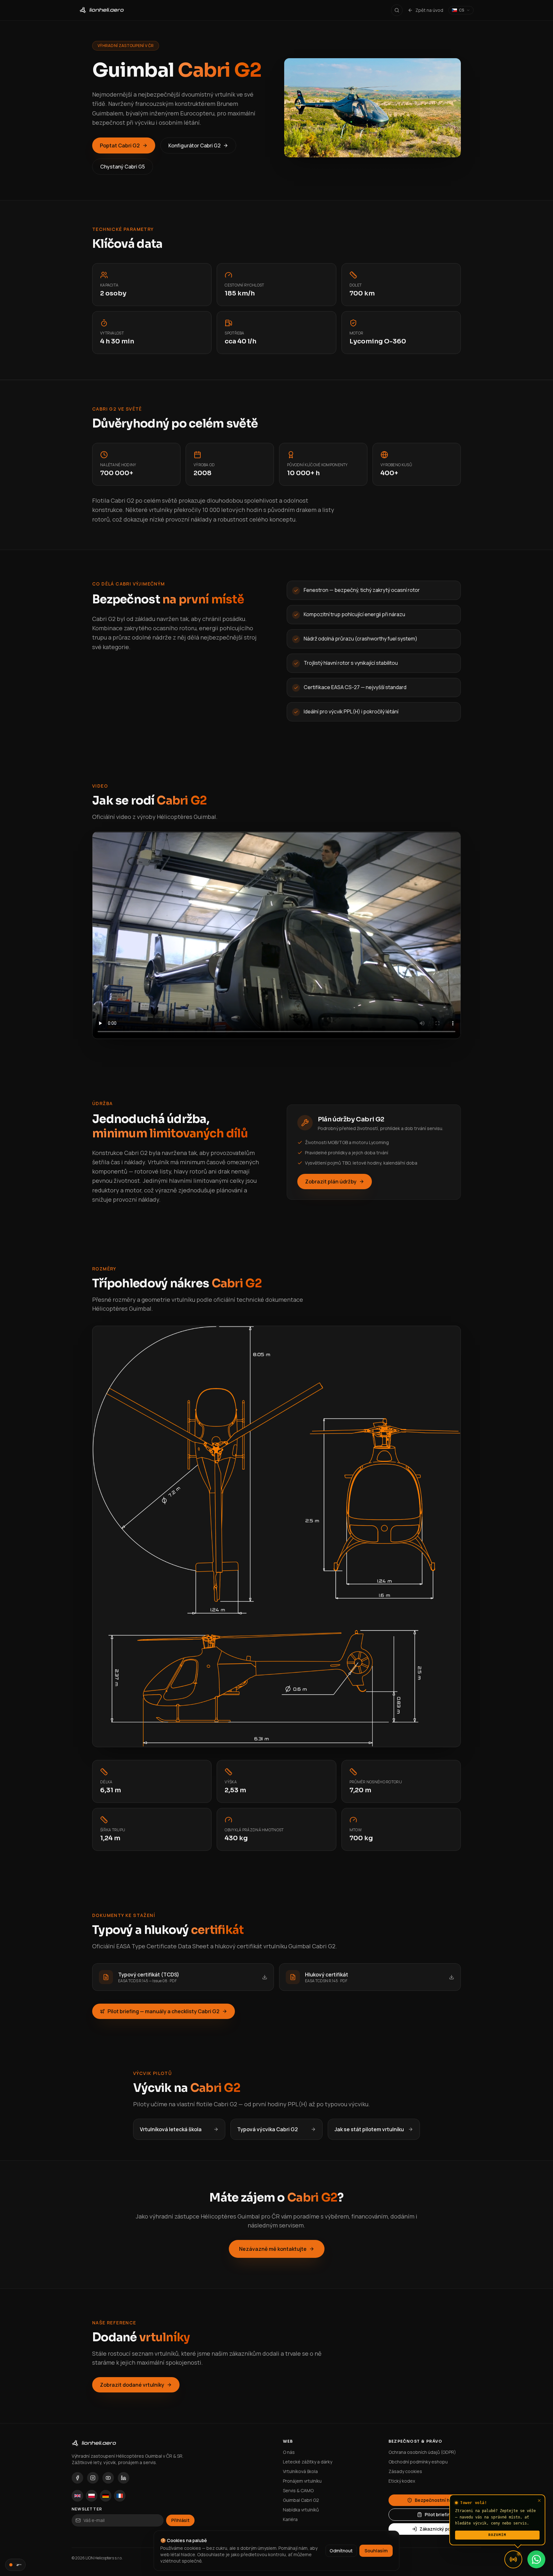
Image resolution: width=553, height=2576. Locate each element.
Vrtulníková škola (300, 2471)
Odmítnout (341, 2551)
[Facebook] (77, 2478)
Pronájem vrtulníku (302, 2481)
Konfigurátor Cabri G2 (194, 145)
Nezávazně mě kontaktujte (273, 2249)
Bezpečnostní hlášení (439, 2500)
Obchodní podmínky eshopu (418, 2462)
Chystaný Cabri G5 (123, 167)
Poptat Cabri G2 (120, 145)
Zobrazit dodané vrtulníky (132, 2385)
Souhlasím (376, 2551)
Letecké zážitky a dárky (308, 2462)
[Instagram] (93, 2478)
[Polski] (92, 2496)
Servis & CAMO (298, 2490)
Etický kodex (402, 2481)
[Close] (539, 2501)
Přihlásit (180, 2520)
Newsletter (87, 2509)
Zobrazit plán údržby (331, 1182)
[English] (77, 2496)
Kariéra (290, 2519)
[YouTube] (108, 2478)
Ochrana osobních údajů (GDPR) (422, 2452)
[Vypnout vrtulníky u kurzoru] (15, 2565)
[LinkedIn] (124, 2478)
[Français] (120, 2496)
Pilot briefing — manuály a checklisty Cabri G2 (164, 2011)
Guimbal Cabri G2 (301, 2500)
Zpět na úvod (429, 10)
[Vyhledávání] (397, 10)
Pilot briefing (439, 2514)
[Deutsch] (106, 2496)
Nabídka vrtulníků (301, 2510)
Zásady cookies (405, 2471)
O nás (289, 2452)
